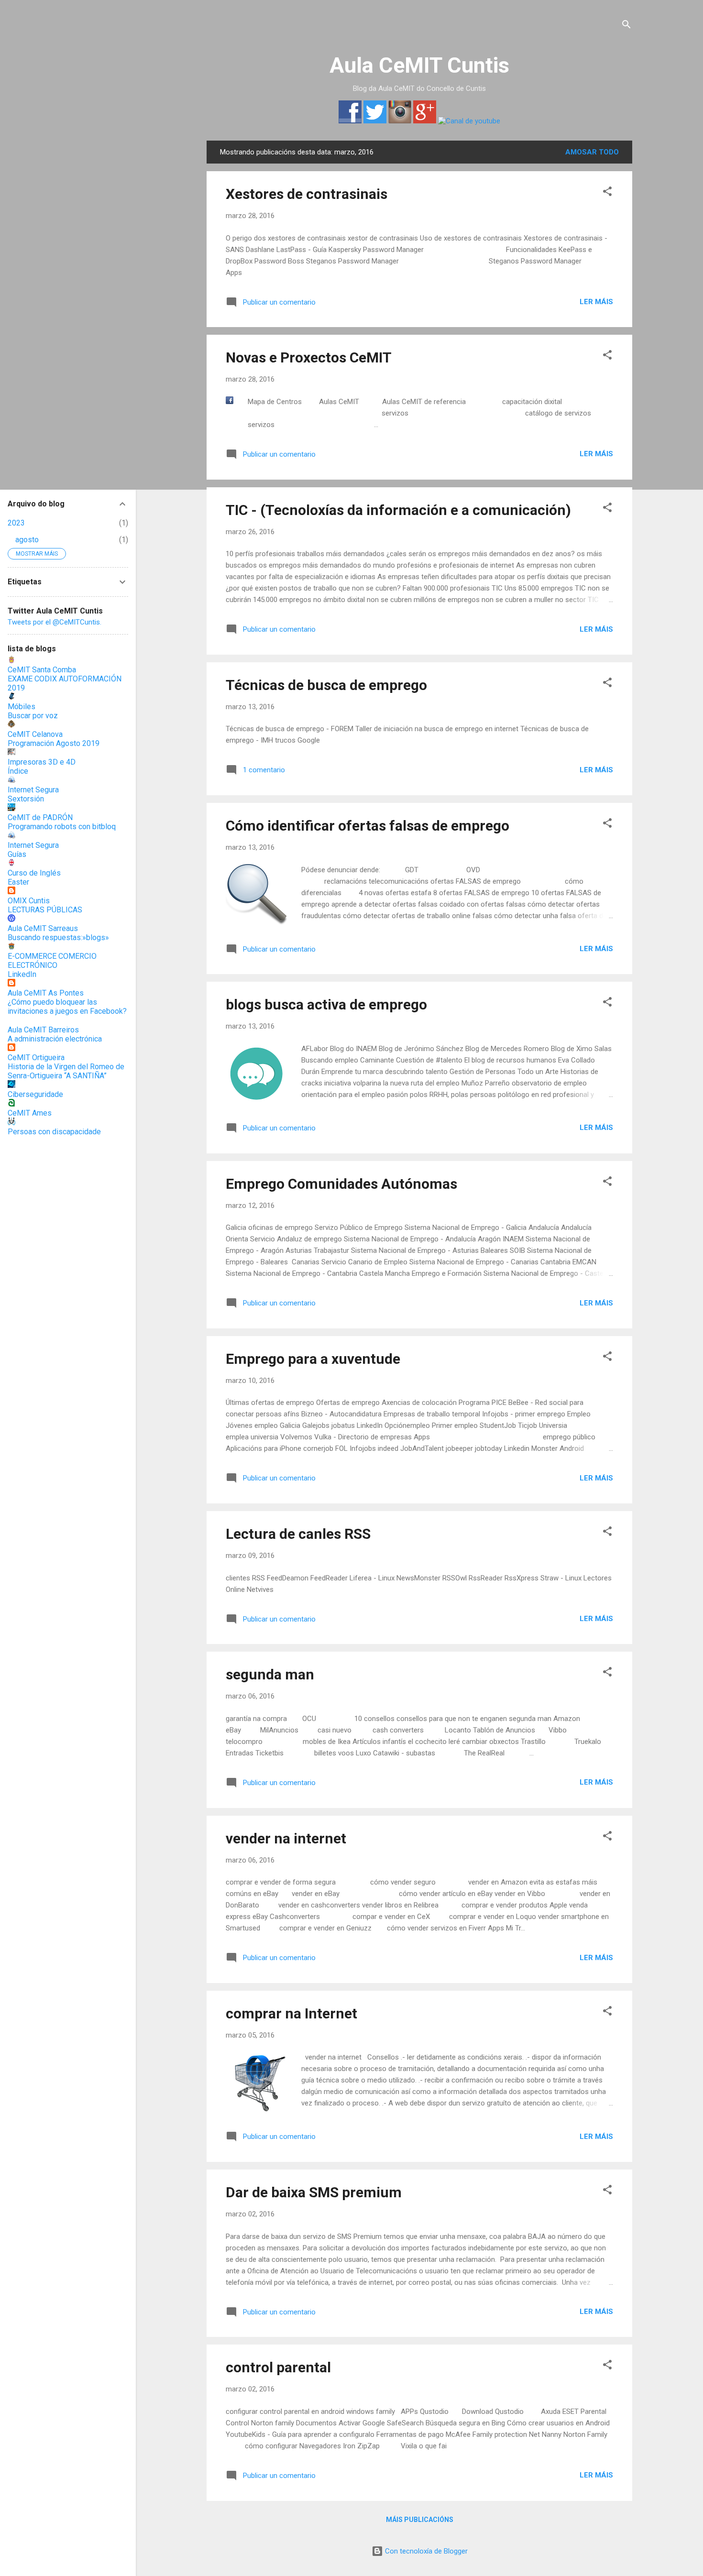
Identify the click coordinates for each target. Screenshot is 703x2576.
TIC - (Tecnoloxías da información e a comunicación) (398, 510)
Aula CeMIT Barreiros (43, 1030)
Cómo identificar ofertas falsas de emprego (368, 826)
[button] (607, 193)
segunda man (270, 1674)
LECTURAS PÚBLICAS (45, 910)
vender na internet (286, 1838)
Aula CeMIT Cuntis (419, 65)
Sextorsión (26, 799)
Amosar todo (592, 152)
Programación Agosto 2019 (54, 743)
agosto (27, 540)
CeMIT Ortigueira (36, 1058)
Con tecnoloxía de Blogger (425, 2551)
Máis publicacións (420, 2520)
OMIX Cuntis (29, 901)
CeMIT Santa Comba (42, 670)
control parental (278, 2367)
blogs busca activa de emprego (326, 1004)
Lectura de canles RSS (298, 1534)
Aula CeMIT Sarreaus (43, 928)
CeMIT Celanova (35, 734)
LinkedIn (22, 974)
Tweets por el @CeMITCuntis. (55, 622)
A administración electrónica (55, 1039)
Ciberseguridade (35, 1094)
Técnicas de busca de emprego (326, 685)
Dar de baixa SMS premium (314, 2192)
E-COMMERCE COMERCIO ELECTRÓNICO (52, 961)
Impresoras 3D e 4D (42, 762)
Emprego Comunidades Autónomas (341, 1184)
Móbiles (22, 707)
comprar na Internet (291, 2013)
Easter (18, 882)
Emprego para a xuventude (313, 1359)
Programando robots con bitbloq (62, 827)
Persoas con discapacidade (54, 1132)
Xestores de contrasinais (307, 194)
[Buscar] (626, 26)
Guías (17, 854)
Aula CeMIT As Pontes (46, 993)
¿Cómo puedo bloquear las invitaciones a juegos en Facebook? (67, 1007)
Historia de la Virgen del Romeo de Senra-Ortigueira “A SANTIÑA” (66, 1071)
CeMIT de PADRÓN (40, 817)
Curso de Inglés (34, 873)
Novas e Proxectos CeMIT (309, 357)
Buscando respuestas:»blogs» (58, 937)
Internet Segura (33, 790)
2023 (16, 523)
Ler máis (596, 302)
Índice (18, 771)
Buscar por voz (33, 716)
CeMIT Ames (30, 1113)
